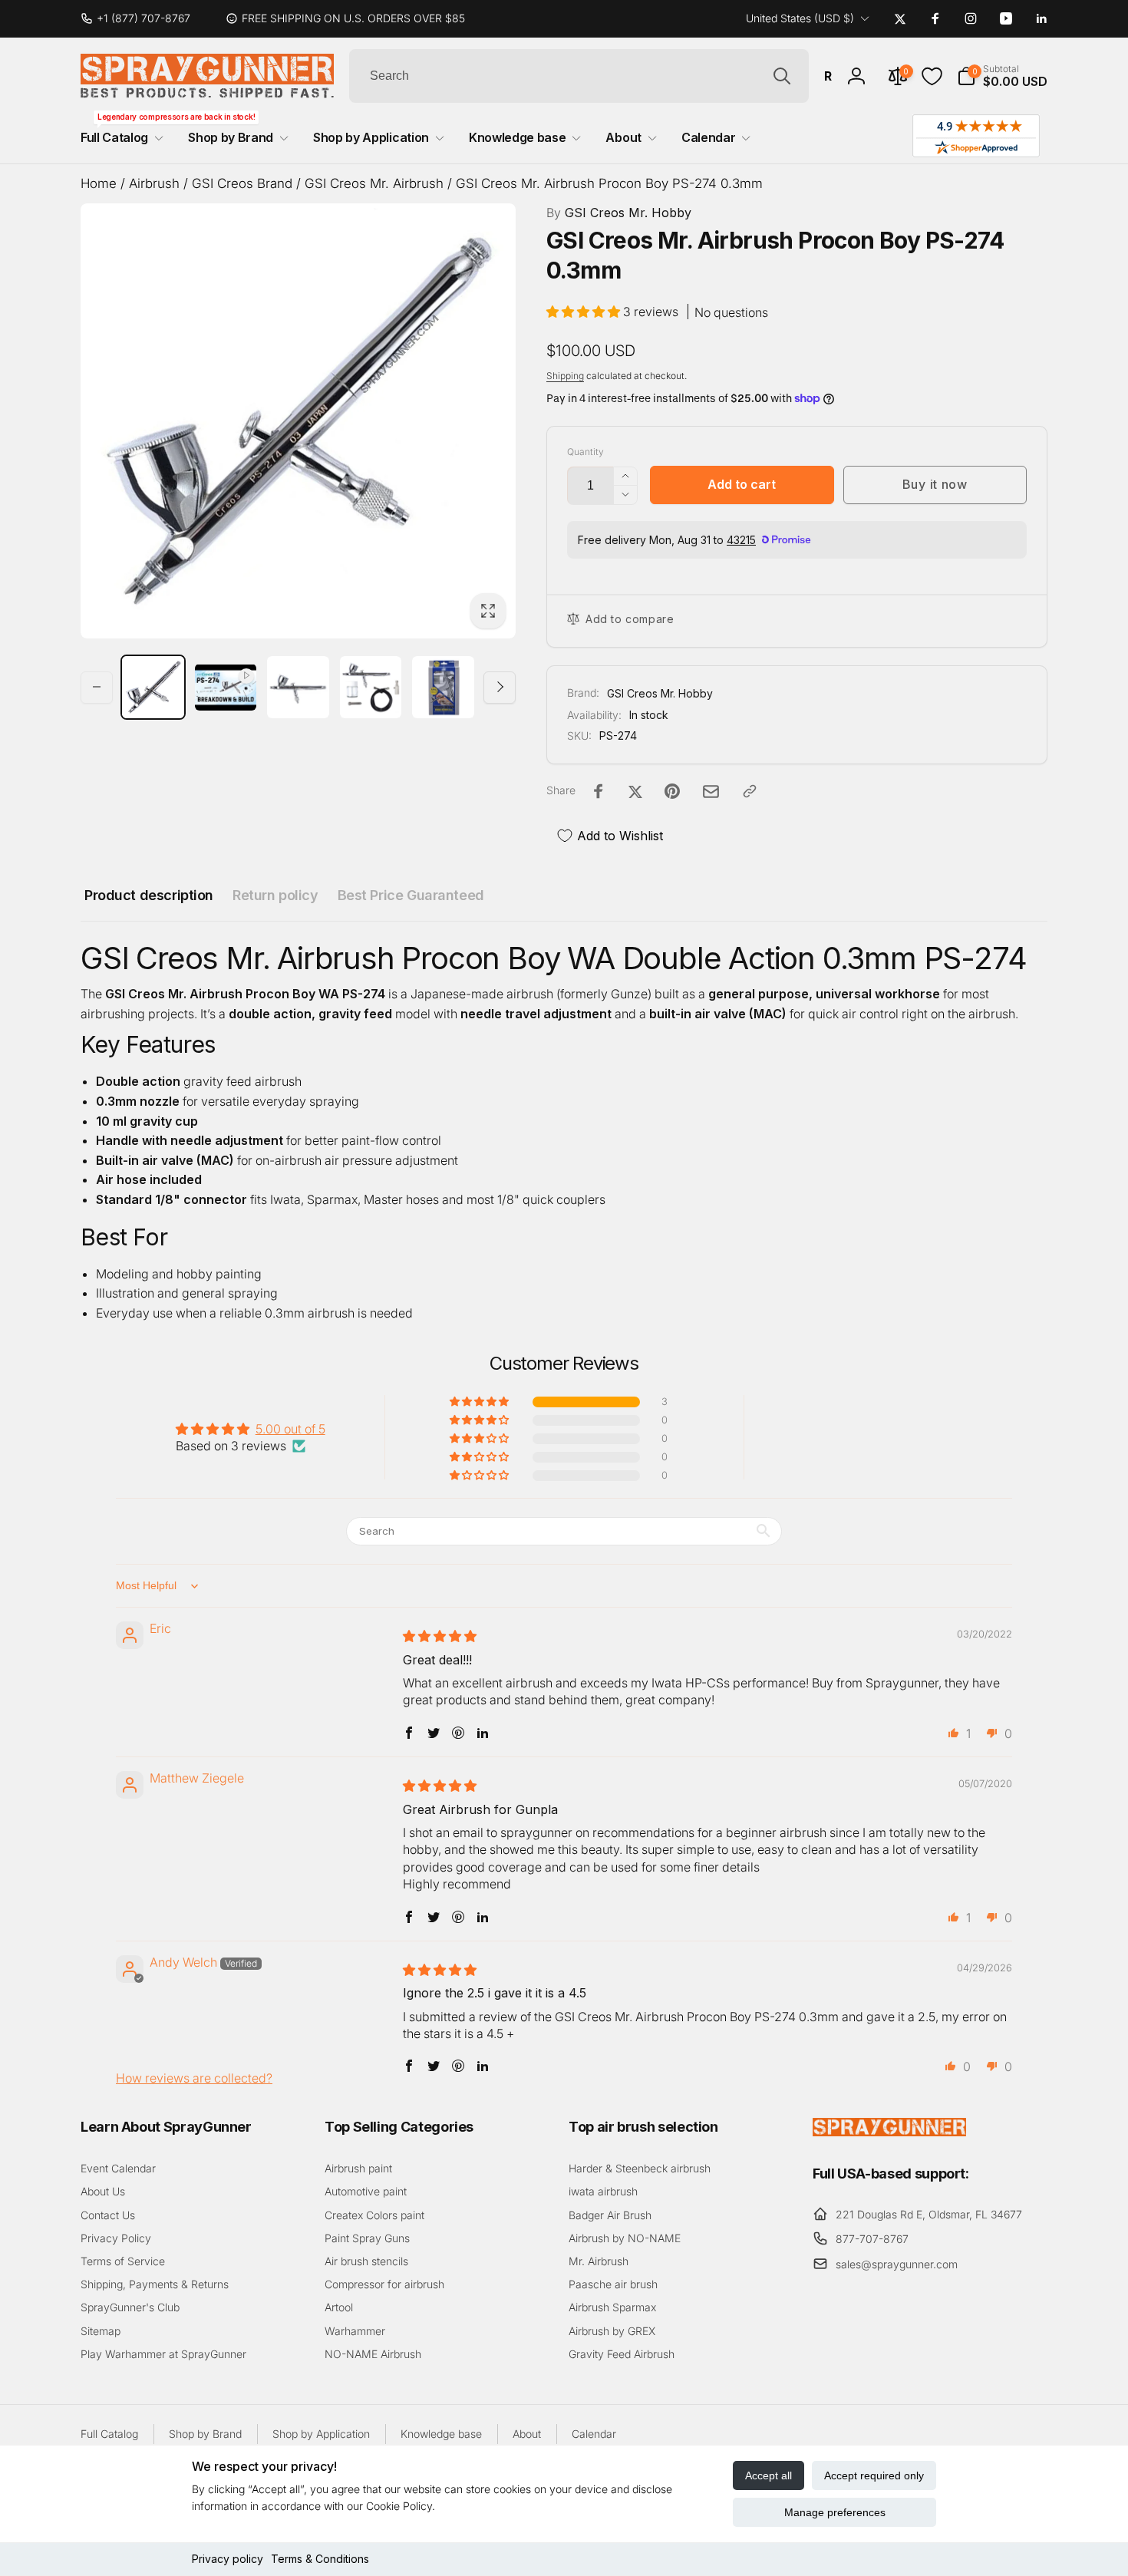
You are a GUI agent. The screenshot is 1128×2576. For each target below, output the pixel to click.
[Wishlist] (932, 76)
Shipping (565, 376)
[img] (440, 1636)
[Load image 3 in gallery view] (371, 687)
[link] (142, 18)
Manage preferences (835, 2512)
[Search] (782, 76)
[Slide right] (500, 687)
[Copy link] (750, 791)
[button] (1002, 76)
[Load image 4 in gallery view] (443, 687)
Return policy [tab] (275, 895)
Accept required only (874, 2475)
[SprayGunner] (889, 2132)
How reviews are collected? (194, 2078)
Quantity (585, 452)
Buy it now (935, 484)
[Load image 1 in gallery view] (153, 687)
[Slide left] (97, 687)
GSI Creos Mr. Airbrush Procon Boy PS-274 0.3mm (609, 183)
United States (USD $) (800, 18)
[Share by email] (711, 792)
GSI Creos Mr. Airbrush (374, 183)
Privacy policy (228, 2559)
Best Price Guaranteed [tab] (411, 895)
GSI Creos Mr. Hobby (619, 213)
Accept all (768, 2475)
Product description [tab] (149, 895)
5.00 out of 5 (290, 1429)
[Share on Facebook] (599, 791)
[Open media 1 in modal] (298, 421)
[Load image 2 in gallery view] (298, 687)
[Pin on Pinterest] (672, 791)
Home (99, 183)
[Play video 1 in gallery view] (226, 687)
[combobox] (579, 76)
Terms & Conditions (320, 2559)
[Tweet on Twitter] (635, 791)
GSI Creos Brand (242, 183)
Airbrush (154, 183)
